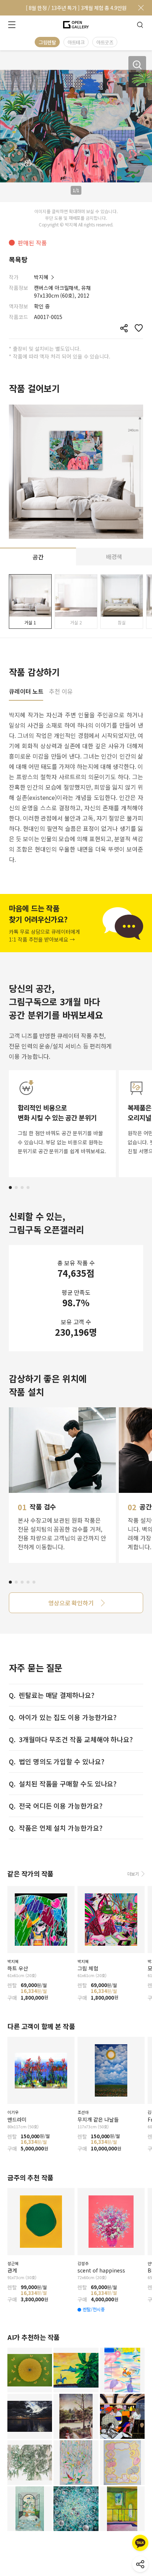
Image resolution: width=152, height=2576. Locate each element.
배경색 (114, 557)
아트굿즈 (105, 42)
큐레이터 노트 (26, 692)
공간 (38, 557)
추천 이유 (61, 692)
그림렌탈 (47, 42)
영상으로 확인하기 (71, 1603)
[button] (10, 1188)
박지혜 (41, 277)
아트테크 (76, 42)
